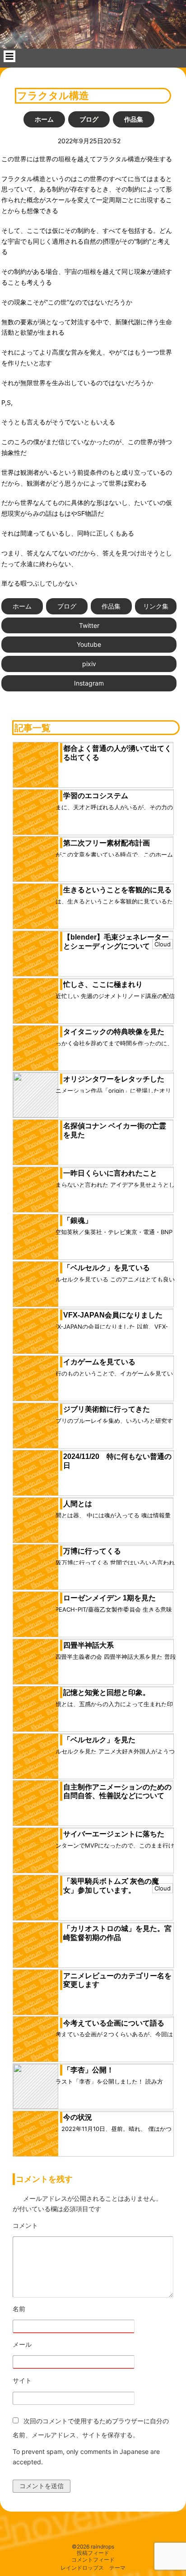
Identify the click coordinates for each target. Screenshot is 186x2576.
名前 (44, 2309)
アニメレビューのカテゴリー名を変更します (117, 1980)
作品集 (134, 119)
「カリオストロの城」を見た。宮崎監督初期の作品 (117, 1933)
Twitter (89, 625)
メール (47, 2345)
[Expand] (9, 56)
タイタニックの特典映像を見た (114, 1032)
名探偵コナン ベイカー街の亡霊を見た (115, 1130)
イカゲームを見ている (99, 1362)
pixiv (89, 664)
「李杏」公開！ (88, 2070)
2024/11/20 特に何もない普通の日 (117, 1461)
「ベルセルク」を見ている (107, 1268)
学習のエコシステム (96, 796)
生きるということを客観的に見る (117, 890)
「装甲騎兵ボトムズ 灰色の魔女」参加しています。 (111, 1886)
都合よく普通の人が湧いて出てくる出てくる (117, 753)
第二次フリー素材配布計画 (107, 843)
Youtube (89, 644)
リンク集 (156, 606)
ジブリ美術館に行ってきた (107, 1409)
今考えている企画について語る (114, 2023)
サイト (22, 2380)
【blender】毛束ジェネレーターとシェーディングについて (116, 942)
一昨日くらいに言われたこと (110, 1173)
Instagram (89, 683)
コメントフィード (93, 2560)
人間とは (78, 1504)
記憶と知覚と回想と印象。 (107, 1692)
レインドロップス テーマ (93, 2568)
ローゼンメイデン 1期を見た (109, 1598)
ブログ (89, 119)
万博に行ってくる (92, 1551)
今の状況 (78, 2117)
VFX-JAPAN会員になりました (113, 1315)
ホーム (44, 119)
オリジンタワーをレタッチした (114, 1079)
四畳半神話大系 (88, 1645)
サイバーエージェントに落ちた (114, 1834)
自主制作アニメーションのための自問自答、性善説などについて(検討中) (117, 1796)
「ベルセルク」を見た (99, 1740)
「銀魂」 (78, 1220)
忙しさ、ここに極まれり (103, 984)
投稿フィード (93, 2553)
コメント (50, 2226)
